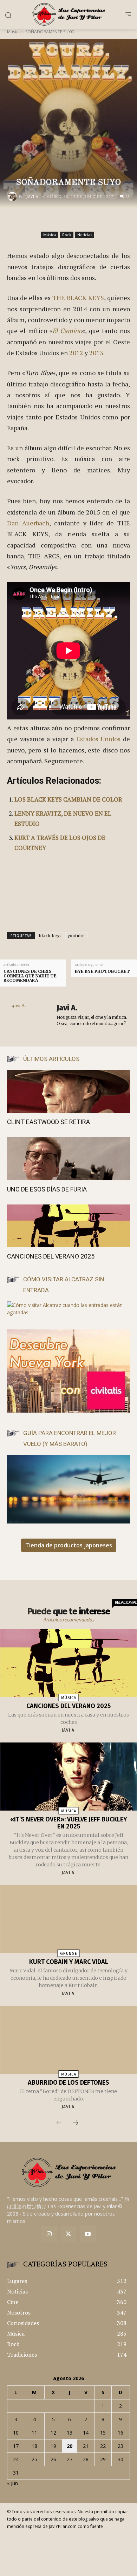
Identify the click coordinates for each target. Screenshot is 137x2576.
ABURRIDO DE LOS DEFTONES (68, 2083)
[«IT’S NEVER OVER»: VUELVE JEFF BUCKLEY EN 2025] (69, 1777)
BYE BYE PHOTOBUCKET (102, 971)
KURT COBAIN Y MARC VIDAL (69, 1962)
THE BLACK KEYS (78, 298)
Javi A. (33, 197)
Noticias (85, 235)
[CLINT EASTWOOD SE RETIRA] (68, 1092)
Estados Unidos (99, 739)
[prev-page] (59, 2123)
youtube (76, 936)
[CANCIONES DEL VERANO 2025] (68, 1226)
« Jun (12, 2483)
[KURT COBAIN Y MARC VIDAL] (69, 1919)
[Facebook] (47, 222)
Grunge (69, 1954)
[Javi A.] (13, 197)
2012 (76, 353)
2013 (96, 353)
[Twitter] (69, 2234)
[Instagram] (49, 2234)
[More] (112, 222)
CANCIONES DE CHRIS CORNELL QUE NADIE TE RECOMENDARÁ (30, 976)
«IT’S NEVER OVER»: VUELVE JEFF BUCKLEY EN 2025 (69, 1823)
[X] (63, 222)
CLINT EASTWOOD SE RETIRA (48, 1122)
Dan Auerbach (28, 523)
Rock (67, 235)
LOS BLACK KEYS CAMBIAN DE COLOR (68, 799)
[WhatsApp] (96, 222)
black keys (50, 936)
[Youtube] (88, 2234)
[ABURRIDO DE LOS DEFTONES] (69, 2040)
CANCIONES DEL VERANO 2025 (51, 1256)
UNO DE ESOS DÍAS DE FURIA (47, 1189)
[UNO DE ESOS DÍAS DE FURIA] (68, 1159)
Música (14, 32)
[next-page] (76, 2123)
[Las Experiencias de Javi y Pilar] (68, 14)
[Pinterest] (79, 222)
